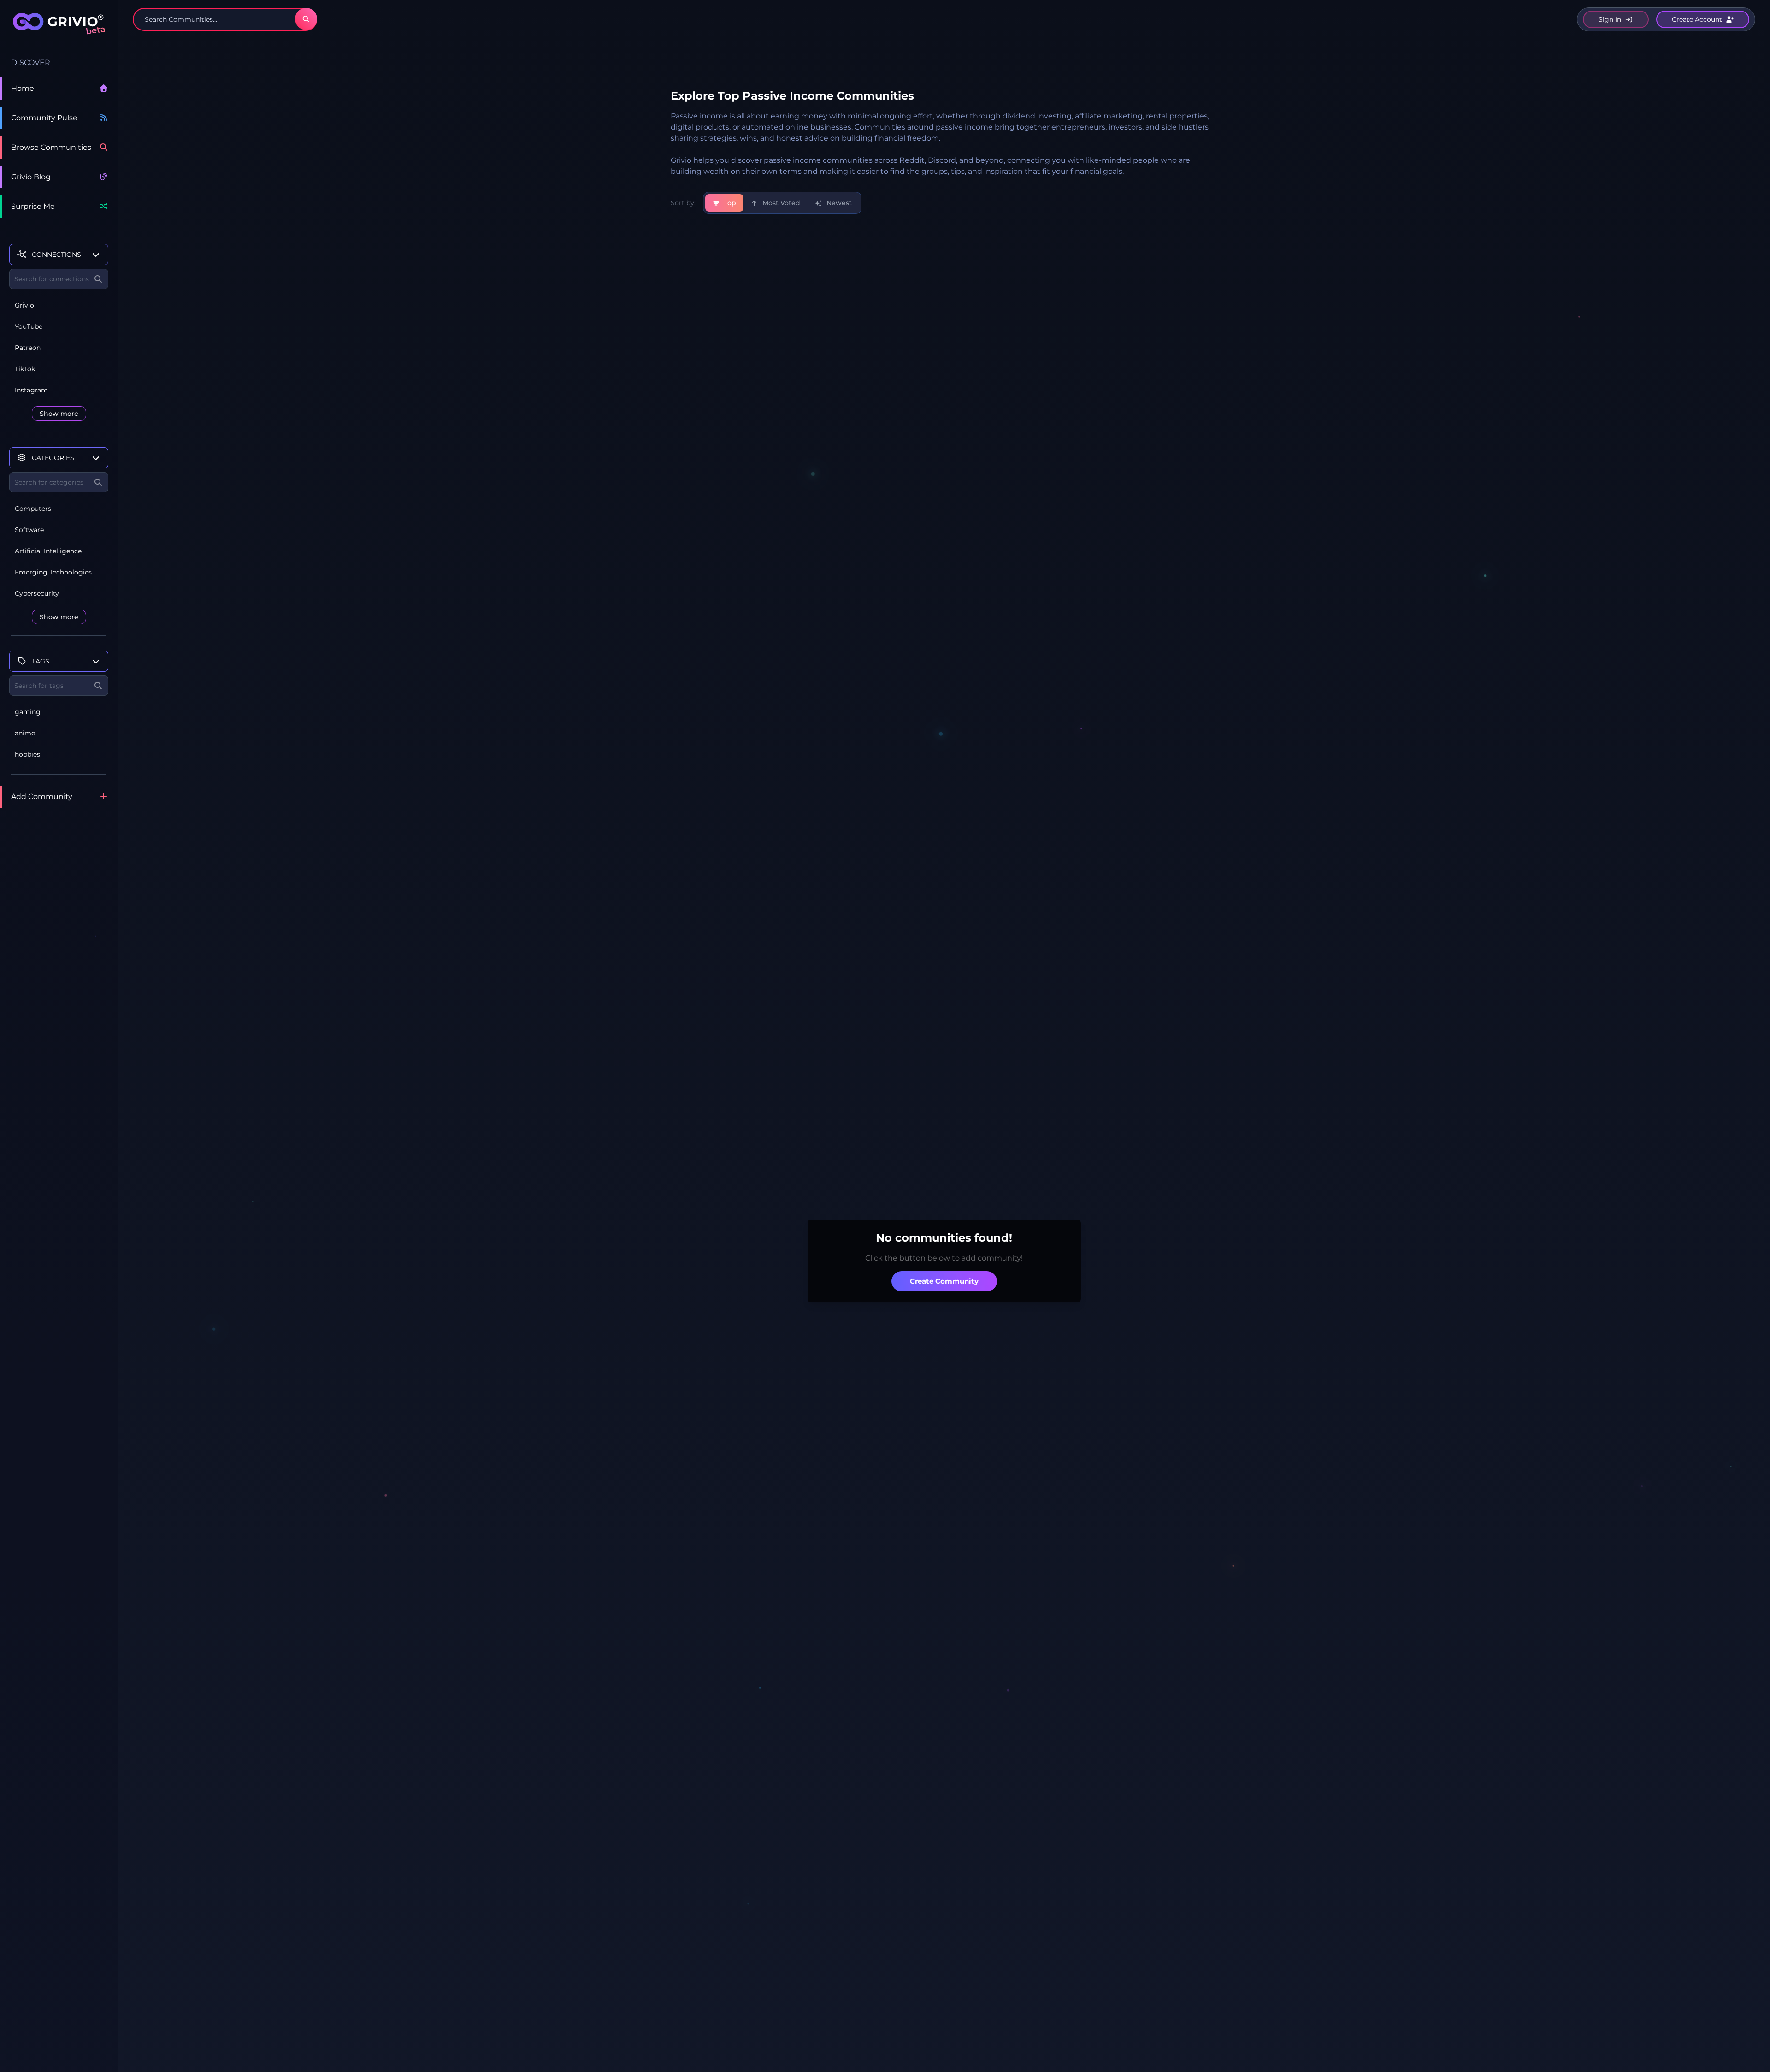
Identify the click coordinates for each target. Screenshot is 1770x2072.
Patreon (28, 348)
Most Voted (780, 203)
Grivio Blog (31, 177)
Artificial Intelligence (48, 551)
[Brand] (59, 29)
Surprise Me (33, 206)
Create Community (944, 1281)
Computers (33, 509)
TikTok (25, 369)
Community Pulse (44, 118)
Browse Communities (51, 147)
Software (29, 530)
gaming (28, 712)
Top (729, 203)
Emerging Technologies (53, 572)
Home (23, 88)
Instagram (31, 390)
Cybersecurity (37, 593)
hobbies (27, 754)
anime (25, 733)
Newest (838, 203)
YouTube (29, 326)
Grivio (24, 305)
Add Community (42, 796)
